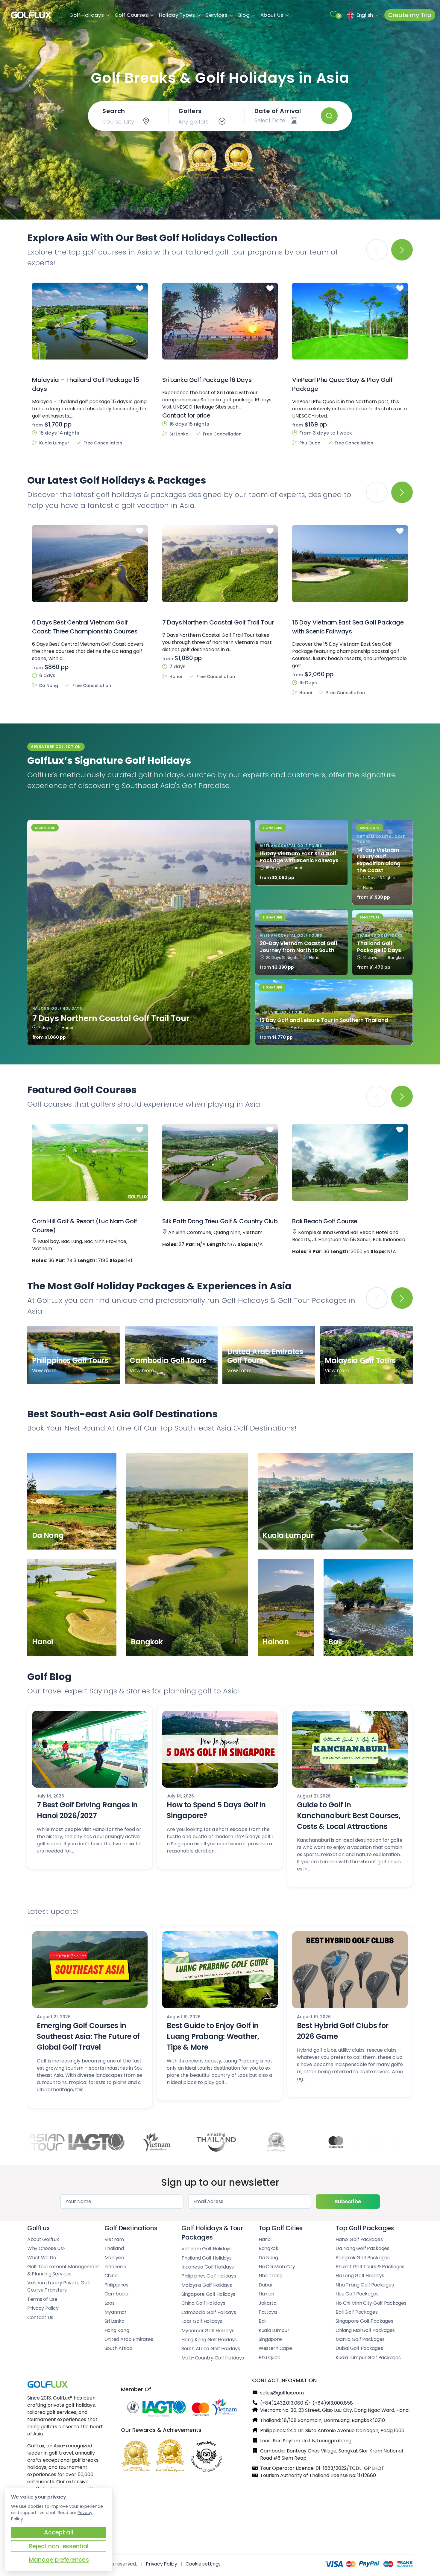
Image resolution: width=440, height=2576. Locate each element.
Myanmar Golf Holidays (208, 2331)
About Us (272, 15)
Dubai (265, 2285)
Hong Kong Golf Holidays (209, 2340)
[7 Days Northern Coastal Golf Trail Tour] (220, 563)
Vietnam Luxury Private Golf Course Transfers (59, 2286)
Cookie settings (203, 2564)
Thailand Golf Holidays (206, 2258)
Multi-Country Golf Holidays (213, 2358)
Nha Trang (271, 2276)
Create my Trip (410, 15)
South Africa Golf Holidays (211, 2349)
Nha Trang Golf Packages (365, 2285)
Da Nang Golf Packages (362, 2248)
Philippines (116, 2285)
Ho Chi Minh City (277, 2267)
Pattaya (268, 2312)
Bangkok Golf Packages (363, 2258)
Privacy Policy (43, 2308)
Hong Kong (117, 2330)
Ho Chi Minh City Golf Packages (371, 2303)
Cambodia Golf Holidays (209, 2312)
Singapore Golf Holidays (208, 2294)
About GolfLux (43, 2239)
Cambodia (116, 2294)
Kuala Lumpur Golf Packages (368, 2358)
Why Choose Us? (46, 2248)
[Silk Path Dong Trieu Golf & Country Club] (220, 1163)
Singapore (270, 2339)
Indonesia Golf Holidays (208, 2267)
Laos (110, 2303)
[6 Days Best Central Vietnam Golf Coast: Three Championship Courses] (90, 563)
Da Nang (268, 2258)
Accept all (59, 2532)
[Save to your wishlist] (141, 289)
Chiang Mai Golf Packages (365, 2330)
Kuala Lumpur (274, 2330)
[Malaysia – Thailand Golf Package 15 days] (90, 321)
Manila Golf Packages (360, 2339)
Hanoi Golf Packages (359, 2239)
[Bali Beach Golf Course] (350, 1163)
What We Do (42, 2258)
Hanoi (265, 2239)
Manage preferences (59, 2560)
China (111, 2276)
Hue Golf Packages (357, 2294)
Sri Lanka (114, 2321)
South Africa (118, 2348)
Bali (263, 2321)
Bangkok (268, 2248)
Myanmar (116, 2312)
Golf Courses (131, 15)
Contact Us (40, 2317)
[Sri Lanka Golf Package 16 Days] (220, 321)
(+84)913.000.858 (333, 2403)
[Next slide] (402, 250)
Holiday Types (177, 15)
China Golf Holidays (203, 2303)
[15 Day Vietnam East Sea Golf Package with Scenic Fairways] (350, 563)
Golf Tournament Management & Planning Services (63, 2270)
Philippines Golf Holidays (209, 2276)
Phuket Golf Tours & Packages (370, 2267)
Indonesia (115, 2267)
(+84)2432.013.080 (282, 2403)
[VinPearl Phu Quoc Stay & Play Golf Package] (350, 321)
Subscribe (348, 2201)
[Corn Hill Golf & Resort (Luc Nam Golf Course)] (90, 1163)
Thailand (114, 2248)
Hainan (266, 2294)
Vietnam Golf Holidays (207, 2249)
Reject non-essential (59, 2546)
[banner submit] (329, 116)
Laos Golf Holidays (202, 2321)
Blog (244, 15)
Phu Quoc (270, 2358)
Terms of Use (42, 2299)
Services (216, 15)
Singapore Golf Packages (364, 2321)
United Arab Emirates (129, 2339)
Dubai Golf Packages (359, 2348)
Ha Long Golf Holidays (360, 2276)
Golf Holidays (87, 15)
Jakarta (268, 2303)
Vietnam (114, 2239)
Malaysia (114, 2258)
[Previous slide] (377, 1298)
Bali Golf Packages (356, 2312)
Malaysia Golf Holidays (207, 2285)
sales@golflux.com (282, 2393)
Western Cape (275, 2348)
